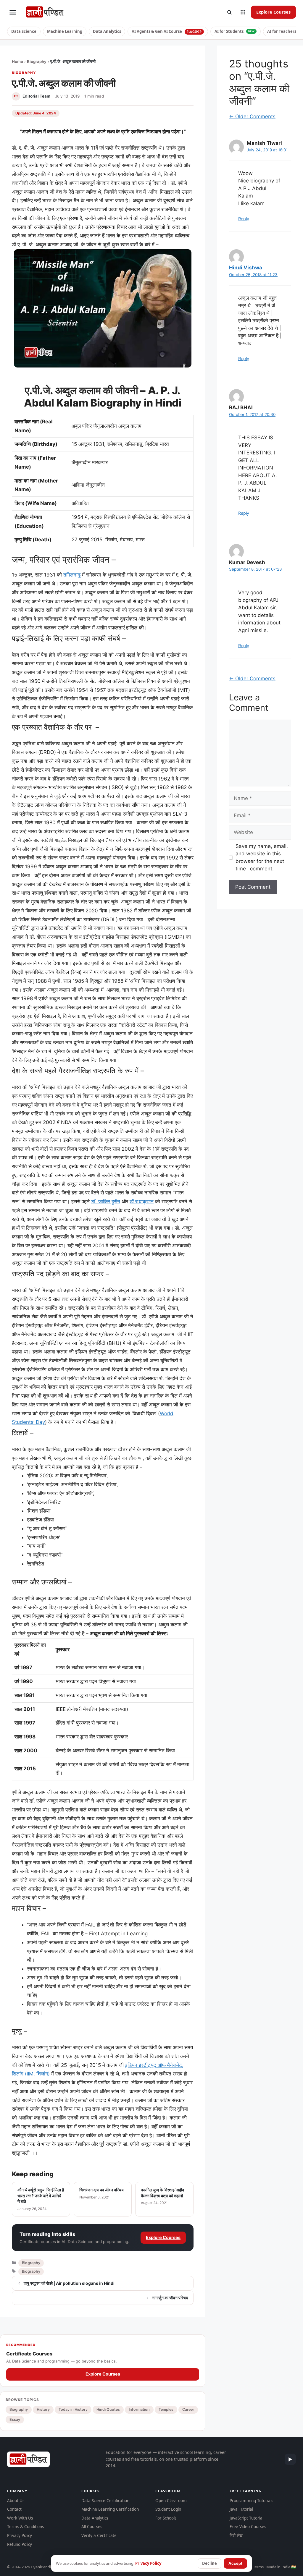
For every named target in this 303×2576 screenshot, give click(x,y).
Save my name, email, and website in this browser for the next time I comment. (262, 858)
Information (139, 2409)
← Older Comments (252, 116)
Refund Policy (20, 2544)
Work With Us (20, 2518)
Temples (166, 2409)
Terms (258, 2567)
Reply (244, 219)
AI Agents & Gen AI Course (167, 31)
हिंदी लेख (236, 2535)
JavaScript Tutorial (246, 2518)
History (43, 2409)
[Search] (229, 12)
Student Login (168, 2509)
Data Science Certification (105, 2501)
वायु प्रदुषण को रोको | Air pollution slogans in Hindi (69, 2283)
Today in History (73, 2409)
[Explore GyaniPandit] (243, 12)
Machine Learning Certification (110, 2509)
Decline (209, 2563)
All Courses (92, 2527)
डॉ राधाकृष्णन (142, 1202)
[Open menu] (13, 12)
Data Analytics (107, 31)
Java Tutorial (241, 2509)
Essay (15, 2419)
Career (188, 2409)
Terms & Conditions (25, 2527)
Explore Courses (273, 12)
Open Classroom (171, 2501)
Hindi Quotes (108, 2409)
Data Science (24, 31)
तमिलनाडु (72, 575)
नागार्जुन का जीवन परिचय (170, 2298)
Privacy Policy (20, 2535)
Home (17, 61)
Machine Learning (65, 31)
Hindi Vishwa (246, 268)
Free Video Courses (248, 2527)
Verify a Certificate (99, 2535)
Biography (37, 61)
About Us (16, 2501)
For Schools (166, 2518)
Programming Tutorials (251, 2501)
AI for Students (235, 31)
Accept (235, 2563)
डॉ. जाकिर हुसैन (106, 1202)
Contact (14, 2509)
